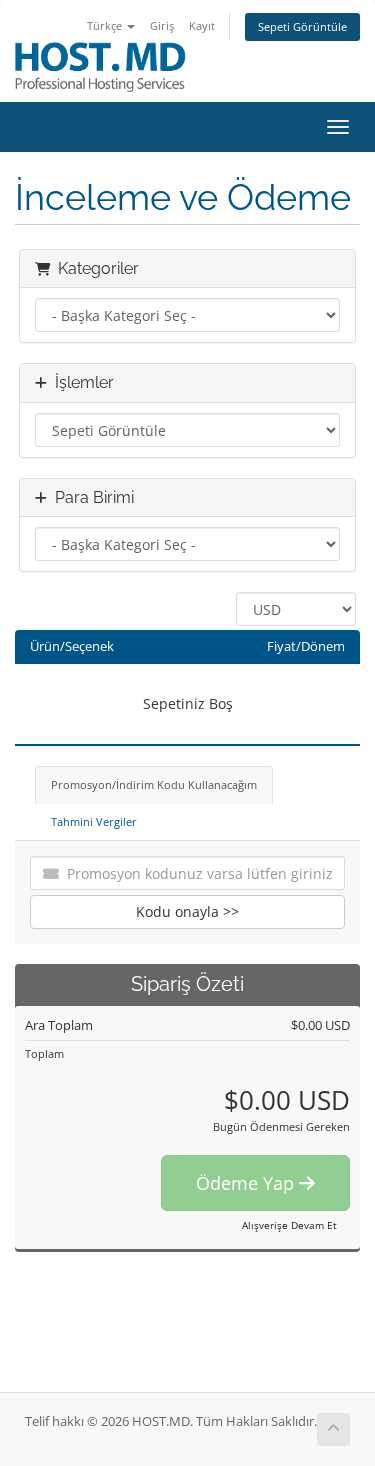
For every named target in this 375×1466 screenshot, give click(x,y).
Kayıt (202, 25)
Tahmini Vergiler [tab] (94, 821)
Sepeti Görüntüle (302, 26)
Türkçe (106, 25)
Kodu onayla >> (187, 911)
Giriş (162, 25)
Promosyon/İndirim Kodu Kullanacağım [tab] (154, 784)
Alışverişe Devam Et (289, 1225)
